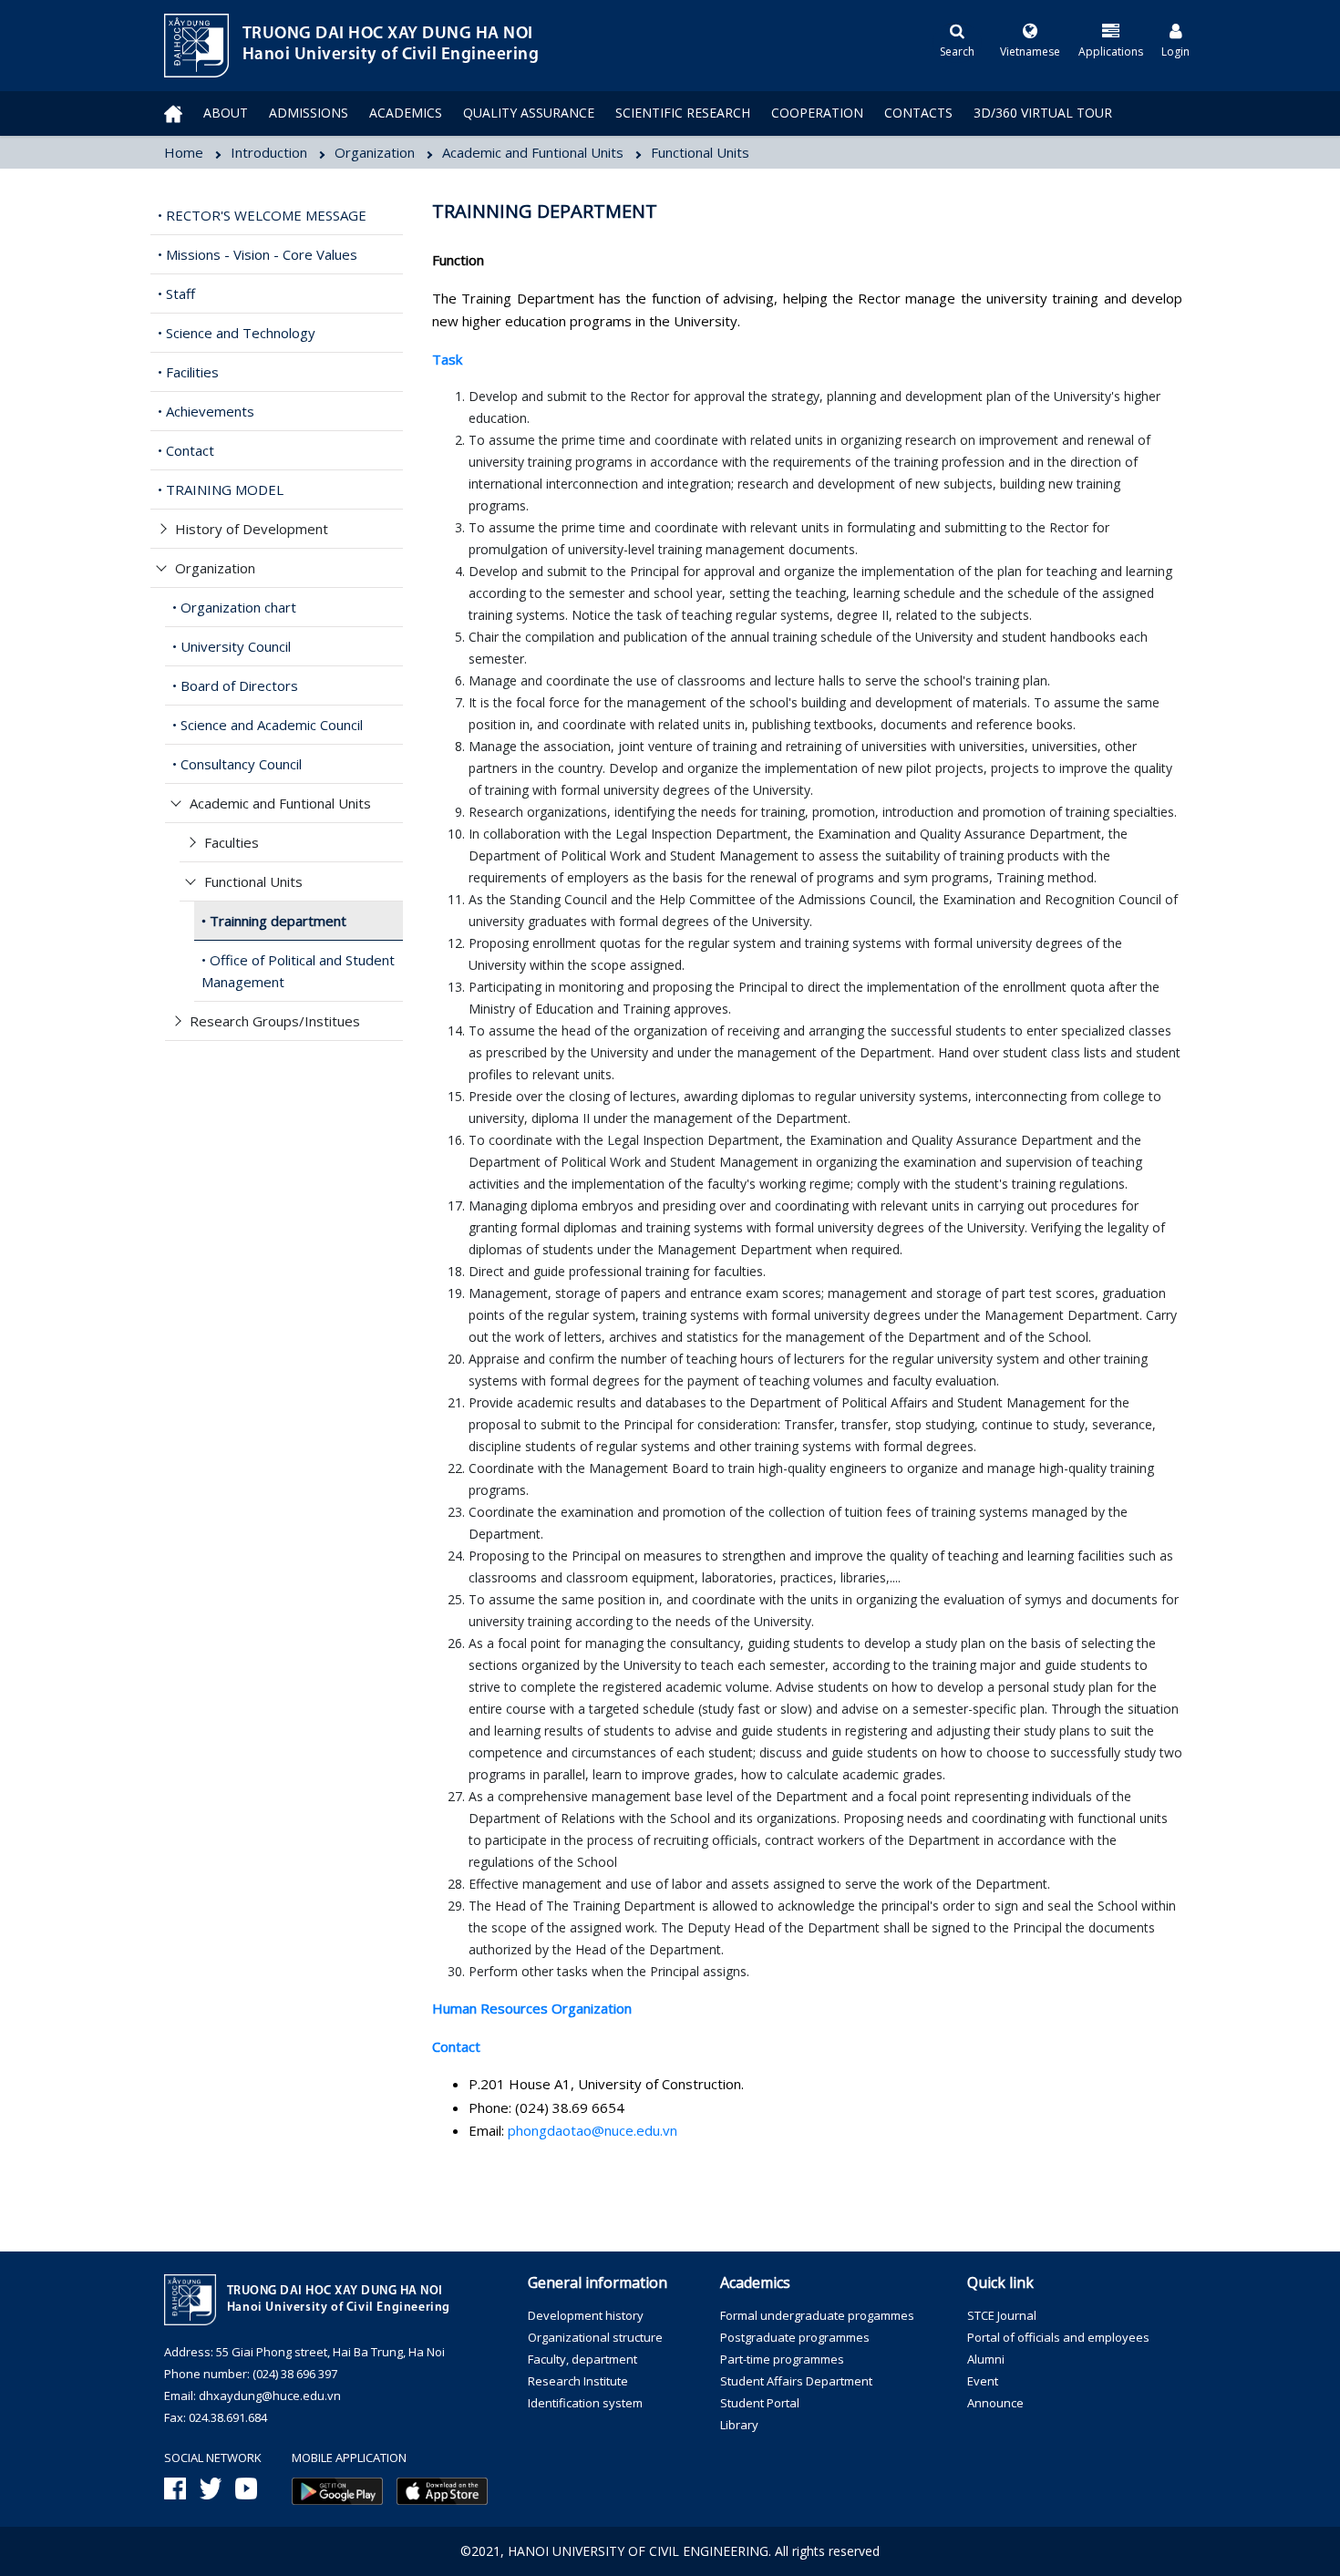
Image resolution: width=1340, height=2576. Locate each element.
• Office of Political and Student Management (298, 971)
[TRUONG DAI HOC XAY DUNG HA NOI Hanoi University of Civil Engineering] (164, 46)
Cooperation (817, 113)
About (226, 113)
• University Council (232, 646)
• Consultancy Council (237, 764)
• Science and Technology (237, 333)
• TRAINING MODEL (221, 489)
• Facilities (188, 372)
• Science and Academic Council (268, 725)
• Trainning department (274, 921)
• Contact (186, 450)
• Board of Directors (235, 685)
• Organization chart (234, 607)
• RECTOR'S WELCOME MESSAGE (262, 215)
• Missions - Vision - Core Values (258, 254)
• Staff (176, 294)
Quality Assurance (529, 113)
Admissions (309, 113)
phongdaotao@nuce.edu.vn (593, 2130)
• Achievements (206, 411)
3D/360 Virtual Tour (1043, 113)
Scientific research (683, 113)
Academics (406, 113)
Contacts (918, 113)
